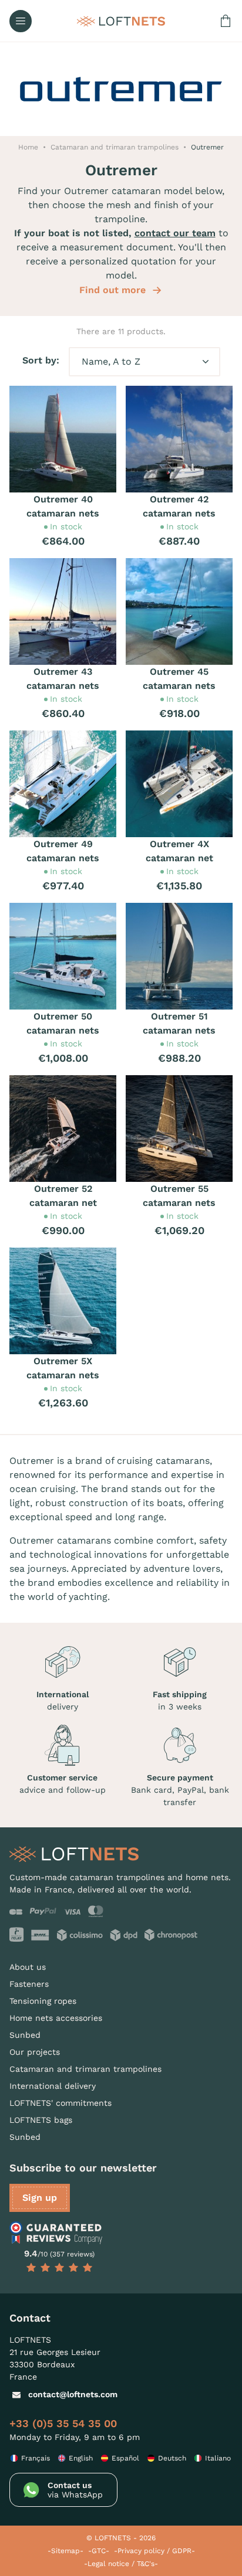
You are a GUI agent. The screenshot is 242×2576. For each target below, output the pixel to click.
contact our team (175, 233)
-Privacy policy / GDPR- (154, 2551)
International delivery (53, 2086)
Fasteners (29, 1984)
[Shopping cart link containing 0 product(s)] (226, 21)
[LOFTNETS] (121, 21)
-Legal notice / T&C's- (121, 2564)
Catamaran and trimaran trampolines (85, 2069)
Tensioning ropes (43, 2001)
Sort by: (41, 360)
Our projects (35, 2052)
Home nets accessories (56, 2018)
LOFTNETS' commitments (60, 2103)
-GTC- (99, 2551)
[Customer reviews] (59, 2233)
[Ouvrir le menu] (21, 21)
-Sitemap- (65, 2551)
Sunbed (25, 2035)
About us (28, 1967)
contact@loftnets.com (73, 2394)
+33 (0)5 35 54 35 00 (63, 2423)
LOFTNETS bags (41, 2120)
